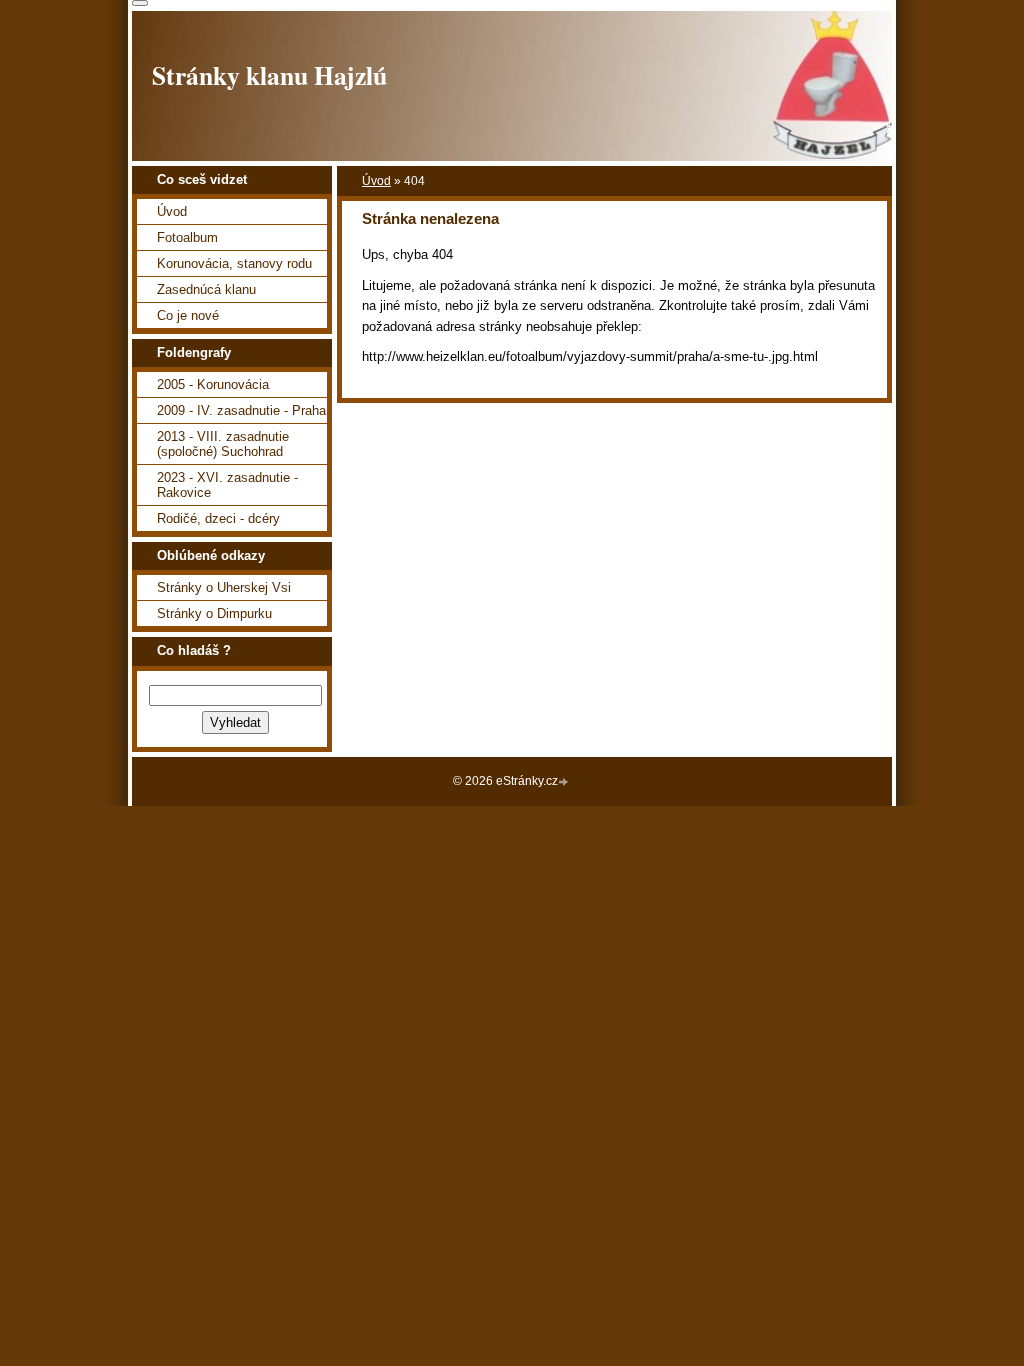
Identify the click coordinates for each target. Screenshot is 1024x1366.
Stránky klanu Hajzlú (269, 75)
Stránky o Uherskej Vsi (224, 587)
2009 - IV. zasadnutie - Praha (241, 410)
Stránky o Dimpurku (214, 613)
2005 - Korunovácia (213, 384)
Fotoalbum (187, 237)
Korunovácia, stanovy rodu (234, 263)
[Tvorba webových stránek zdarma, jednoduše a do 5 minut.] (565, 782)
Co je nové (188, 315)
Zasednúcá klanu (206, 289)
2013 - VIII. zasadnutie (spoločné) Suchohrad (223, 444)
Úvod (376, 181)
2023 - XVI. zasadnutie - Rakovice (227, 485)
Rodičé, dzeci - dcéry (218, 518)
